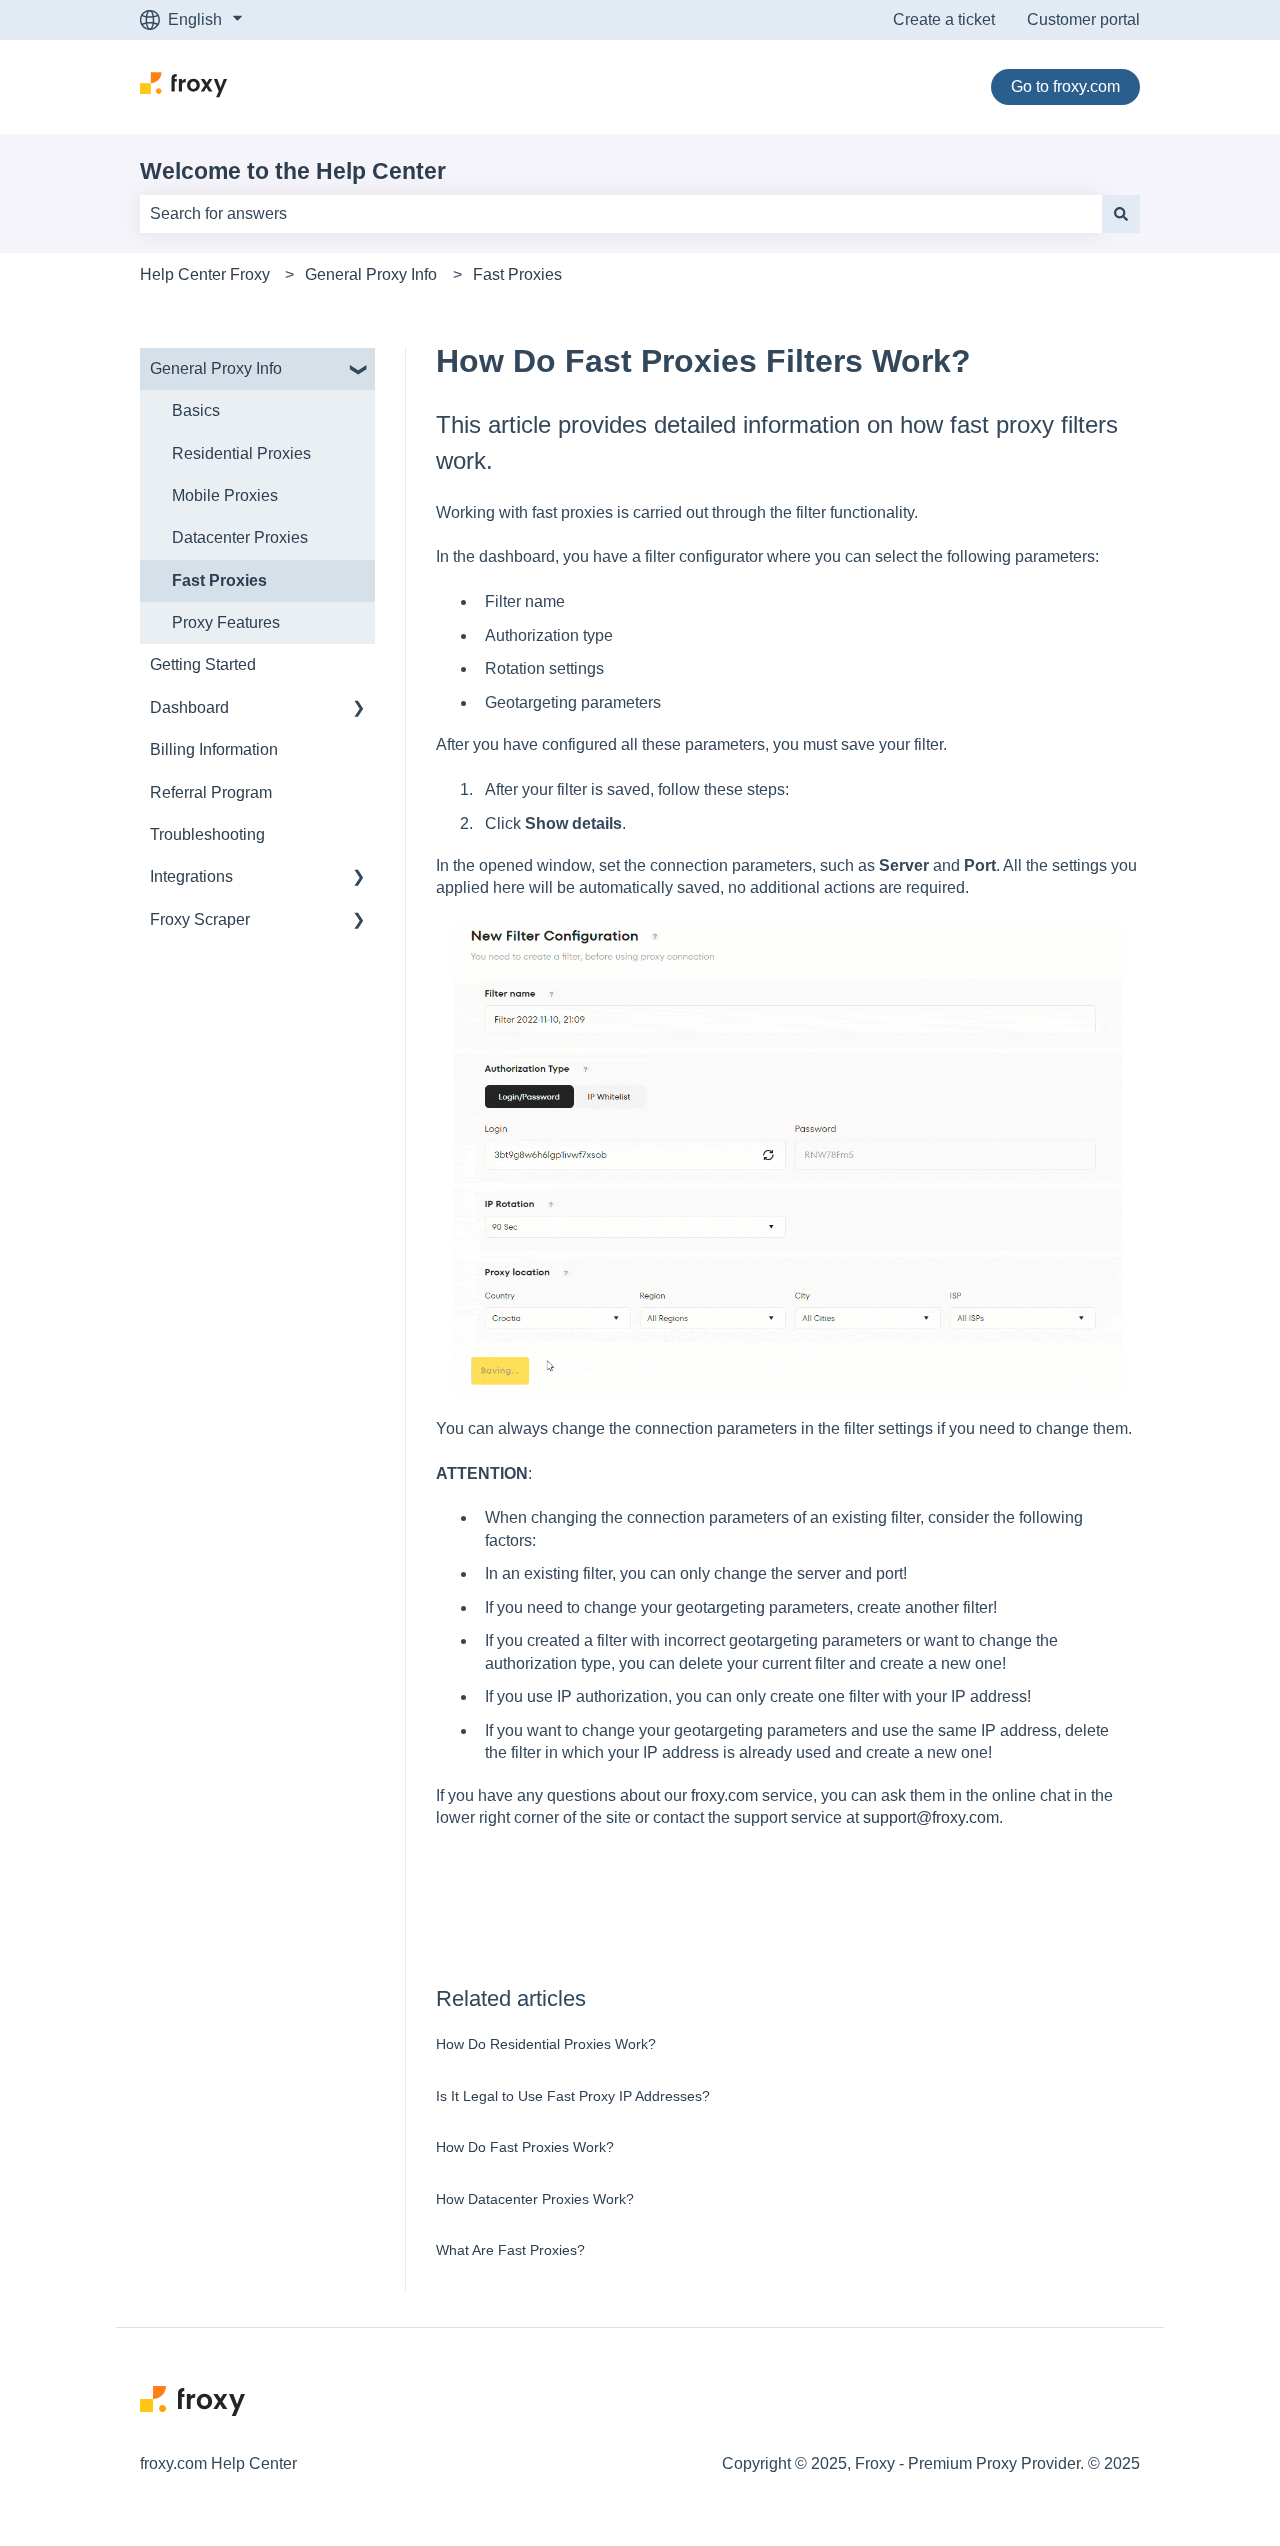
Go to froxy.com (1065, 86)
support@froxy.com (931, 1817)
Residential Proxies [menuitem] (241, 453)
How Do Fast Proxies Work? (525, 2147)
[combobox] (621, 214)
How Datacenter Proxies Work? (535, 2199)
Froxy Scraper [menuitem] (200, 919)
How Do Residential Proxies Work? (546, 2044)
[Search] (1121, 214)
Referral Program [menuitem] (211, 792)
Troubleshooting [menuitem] (207, 834)
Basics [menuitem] (196, 410)
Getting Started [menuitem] (203, 664)
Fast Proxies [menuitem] (219, 580)
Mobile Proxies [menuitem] (225, 495)
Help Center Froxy (205, 274)
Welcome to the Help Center (293, 171)
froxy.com (724, 1795)
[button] (359, 370)
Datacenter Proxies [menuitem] (240, 537)
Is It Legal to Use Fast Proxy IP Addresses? (573, 2096)
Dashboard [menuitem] (189, 707)
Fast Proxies (517, 274)
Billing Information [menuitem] (214, 749)
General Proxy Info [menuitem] (216, 368)
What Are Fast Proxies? (510, 2250)
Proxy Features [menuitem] (226, 622)
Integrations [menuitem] (191, 876)
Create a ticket (944, 19)
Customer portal (1083, 19)
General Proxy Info (371, 274)
